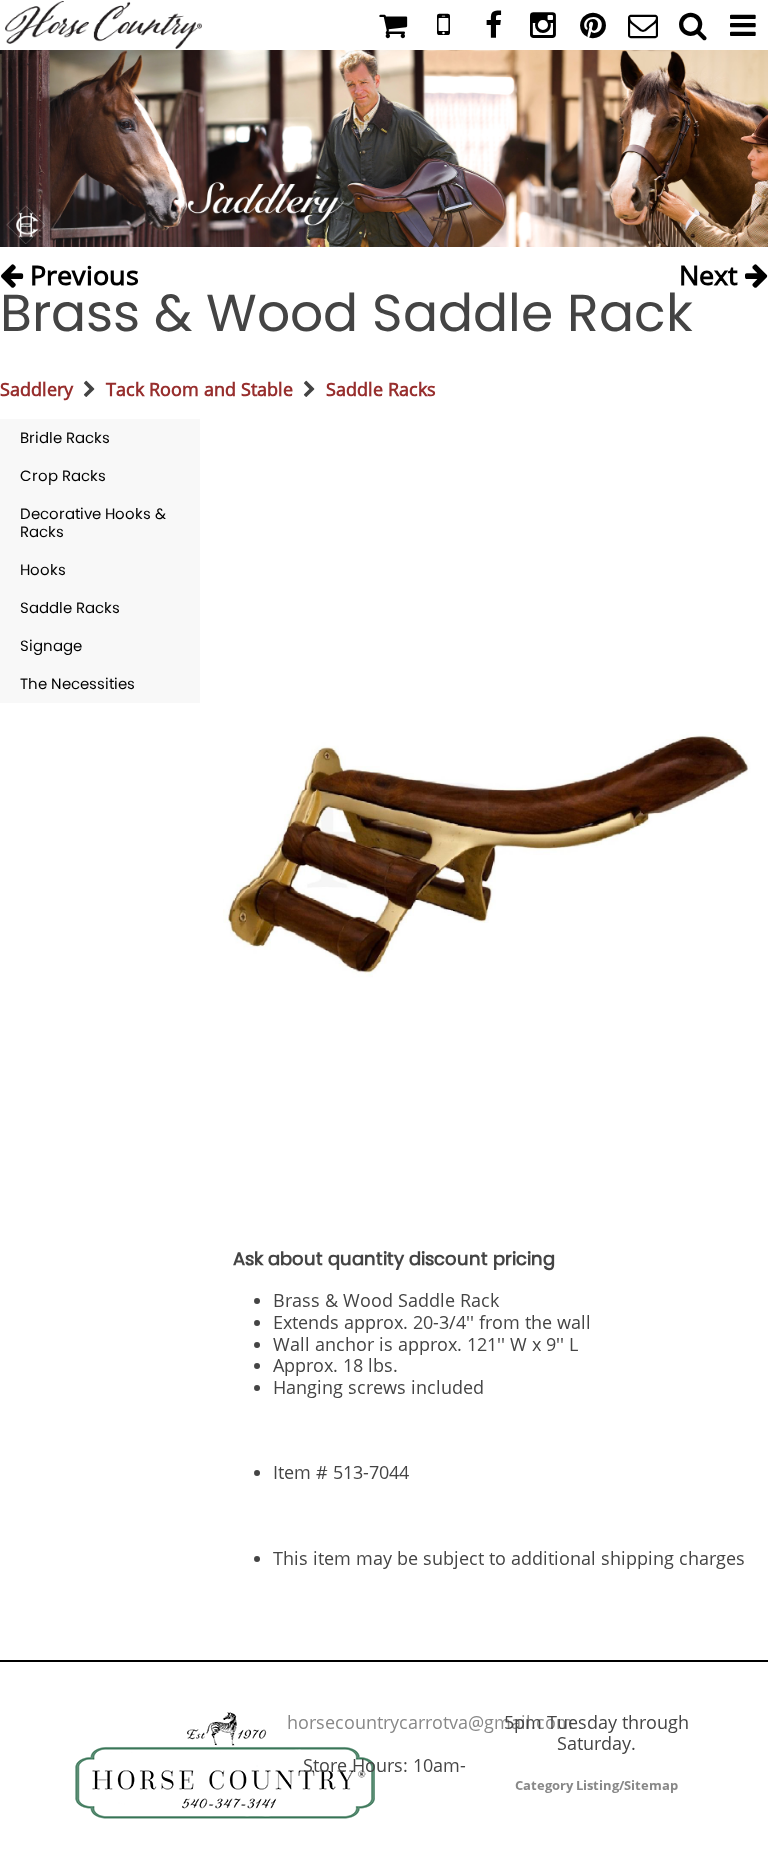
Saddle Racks (381, 389)
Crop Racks (63, 475)
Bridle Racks (65, 437)
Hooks (43, 569)
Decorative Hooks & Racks (93, 522)
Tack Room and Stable (199, 389)
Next (712, 270)
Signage (51, 645)
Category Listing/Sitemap (596, 1785)
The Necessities (77, 683)
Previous (81, 270)
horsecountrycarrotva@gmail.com (430, 1722)
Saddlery (36, 389)
